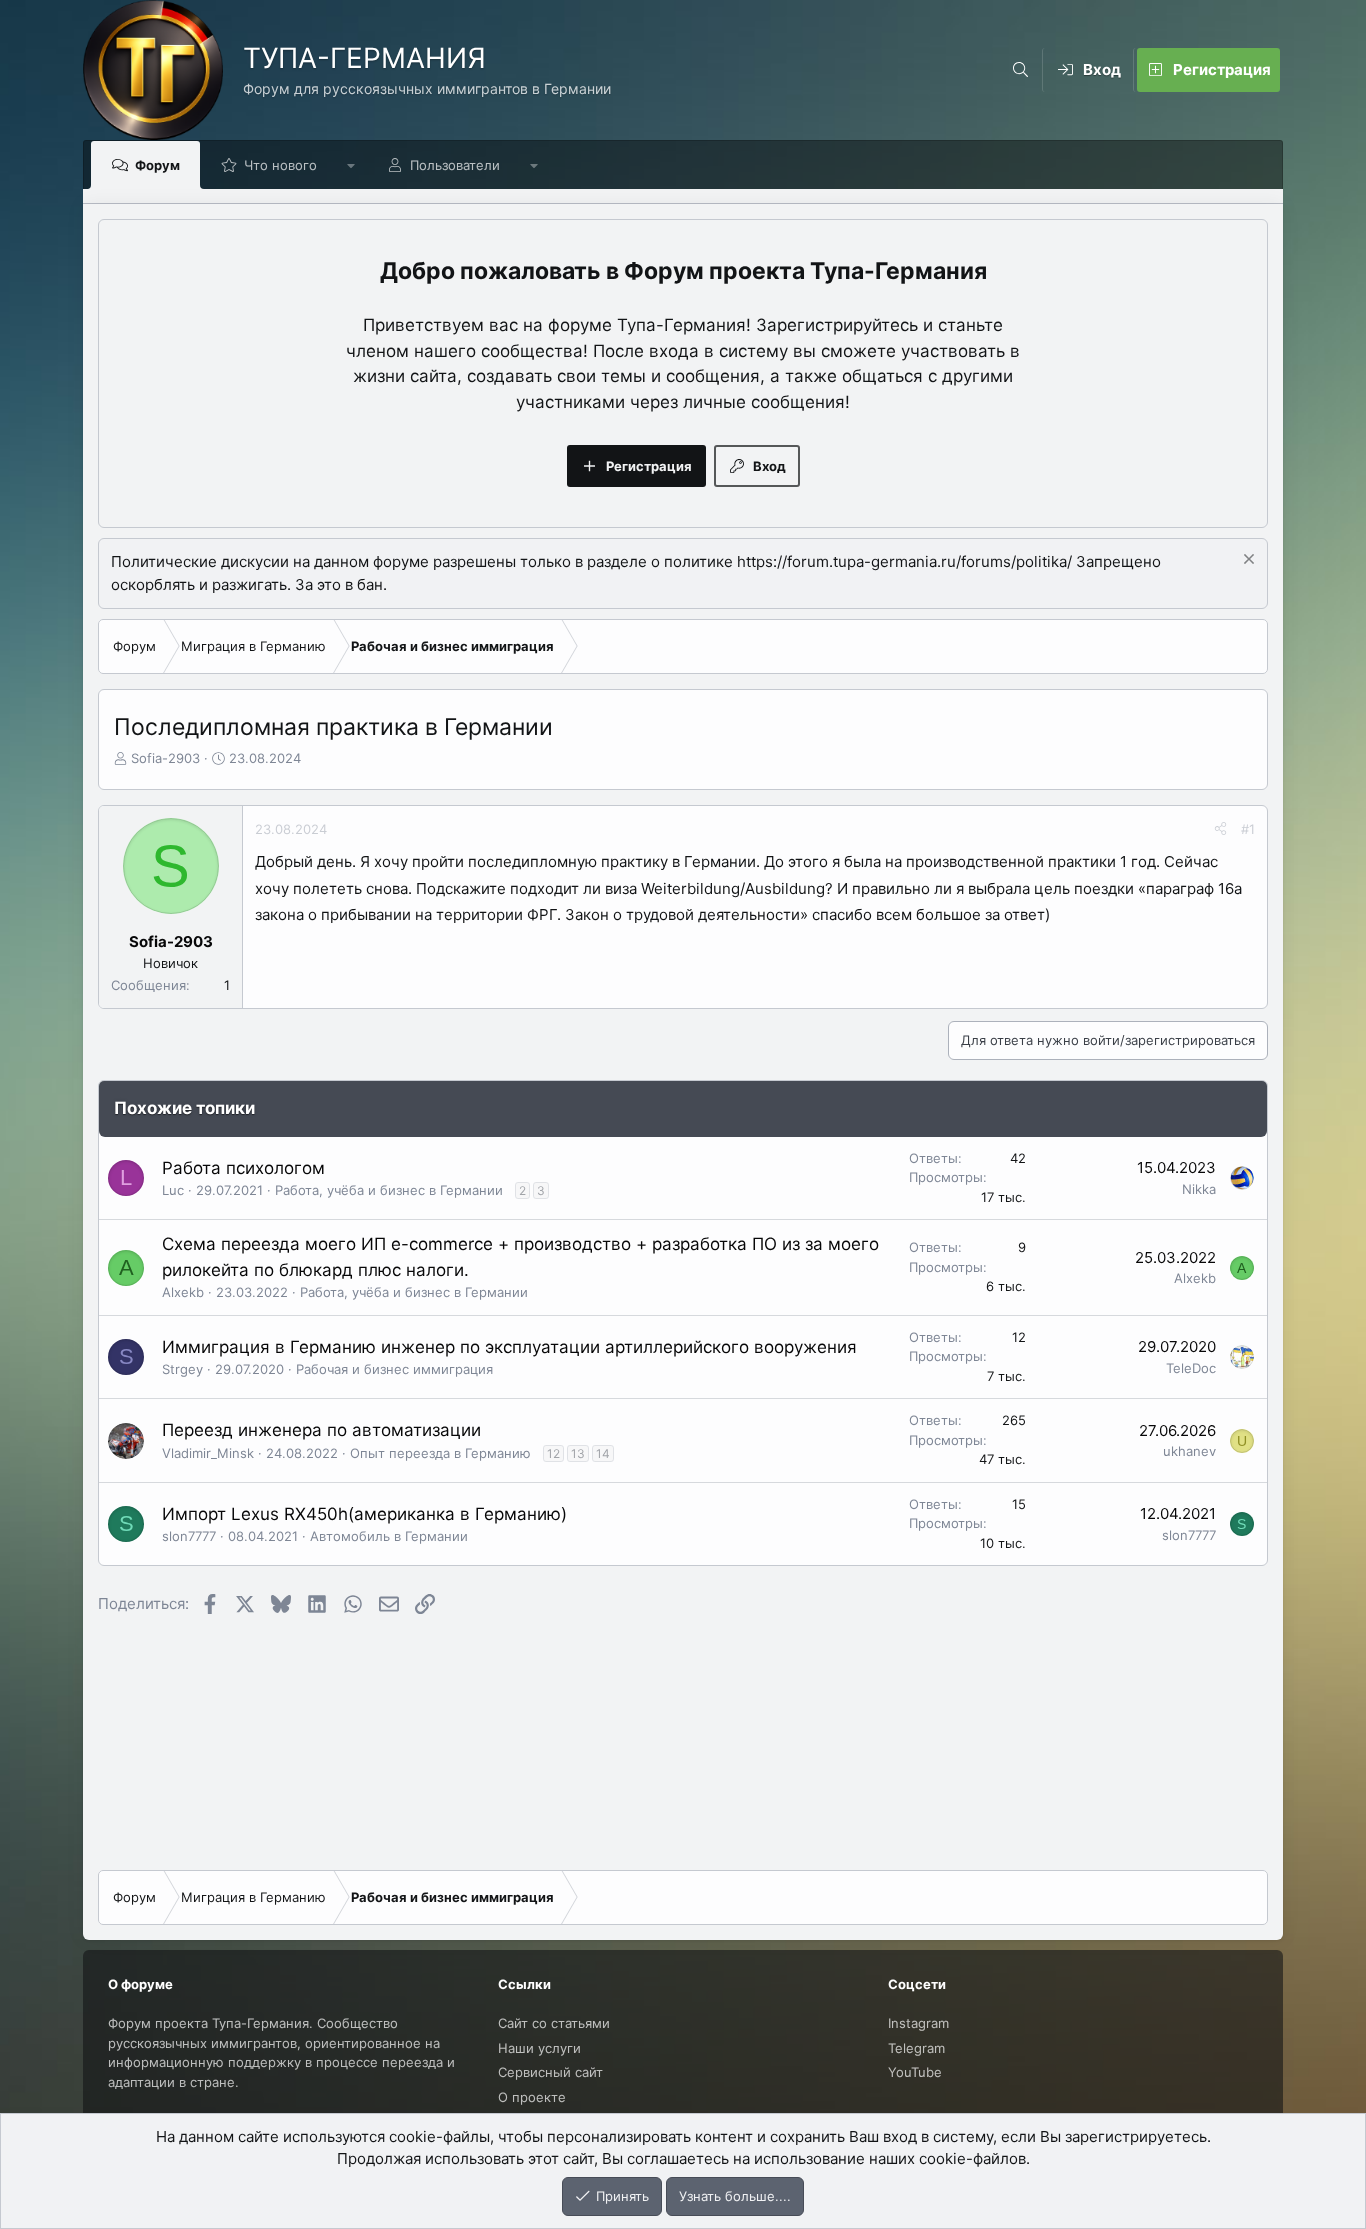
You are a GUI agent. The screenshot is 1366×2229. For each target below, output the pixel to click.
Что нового (280, 165)
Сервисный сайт (550, 2072)
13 (578, 1453)
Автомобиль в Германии (389, 1536)
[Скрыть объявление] (1246, 561)
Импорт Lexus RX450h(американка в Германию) (364, 1514)
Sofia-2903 (165, 758)
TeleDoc (1191, 1368)
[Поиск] (1020, 70)
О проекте (532, 2097)
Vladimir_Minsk (208, 1453)
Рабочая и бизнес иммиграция (394, 1369)
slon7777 (189, 1536)
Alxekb (183, 1292)
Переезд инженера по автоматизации (321, 1430)
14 (603, 1453)
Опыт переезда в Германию (440, 1453)
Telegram (916, 2048)
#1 (1248, 829)
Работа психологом (243, 1168)
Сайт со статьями (554, 2023)
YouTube (915, 2072)
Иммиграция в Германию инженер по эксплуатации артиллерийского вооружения (509, 1347)
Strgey (182, 1369)
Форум (157, 165)
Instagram (918, 2023)
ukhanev (1189, 1451)
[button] (351, 165)
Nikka (1199, 1189)
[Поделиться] (1220, 830)
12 (553, 1453)
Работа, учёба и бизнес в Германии (389, 1190)
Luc (173, 1190)
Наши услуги (539, 2048)
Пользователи (455, 165)
